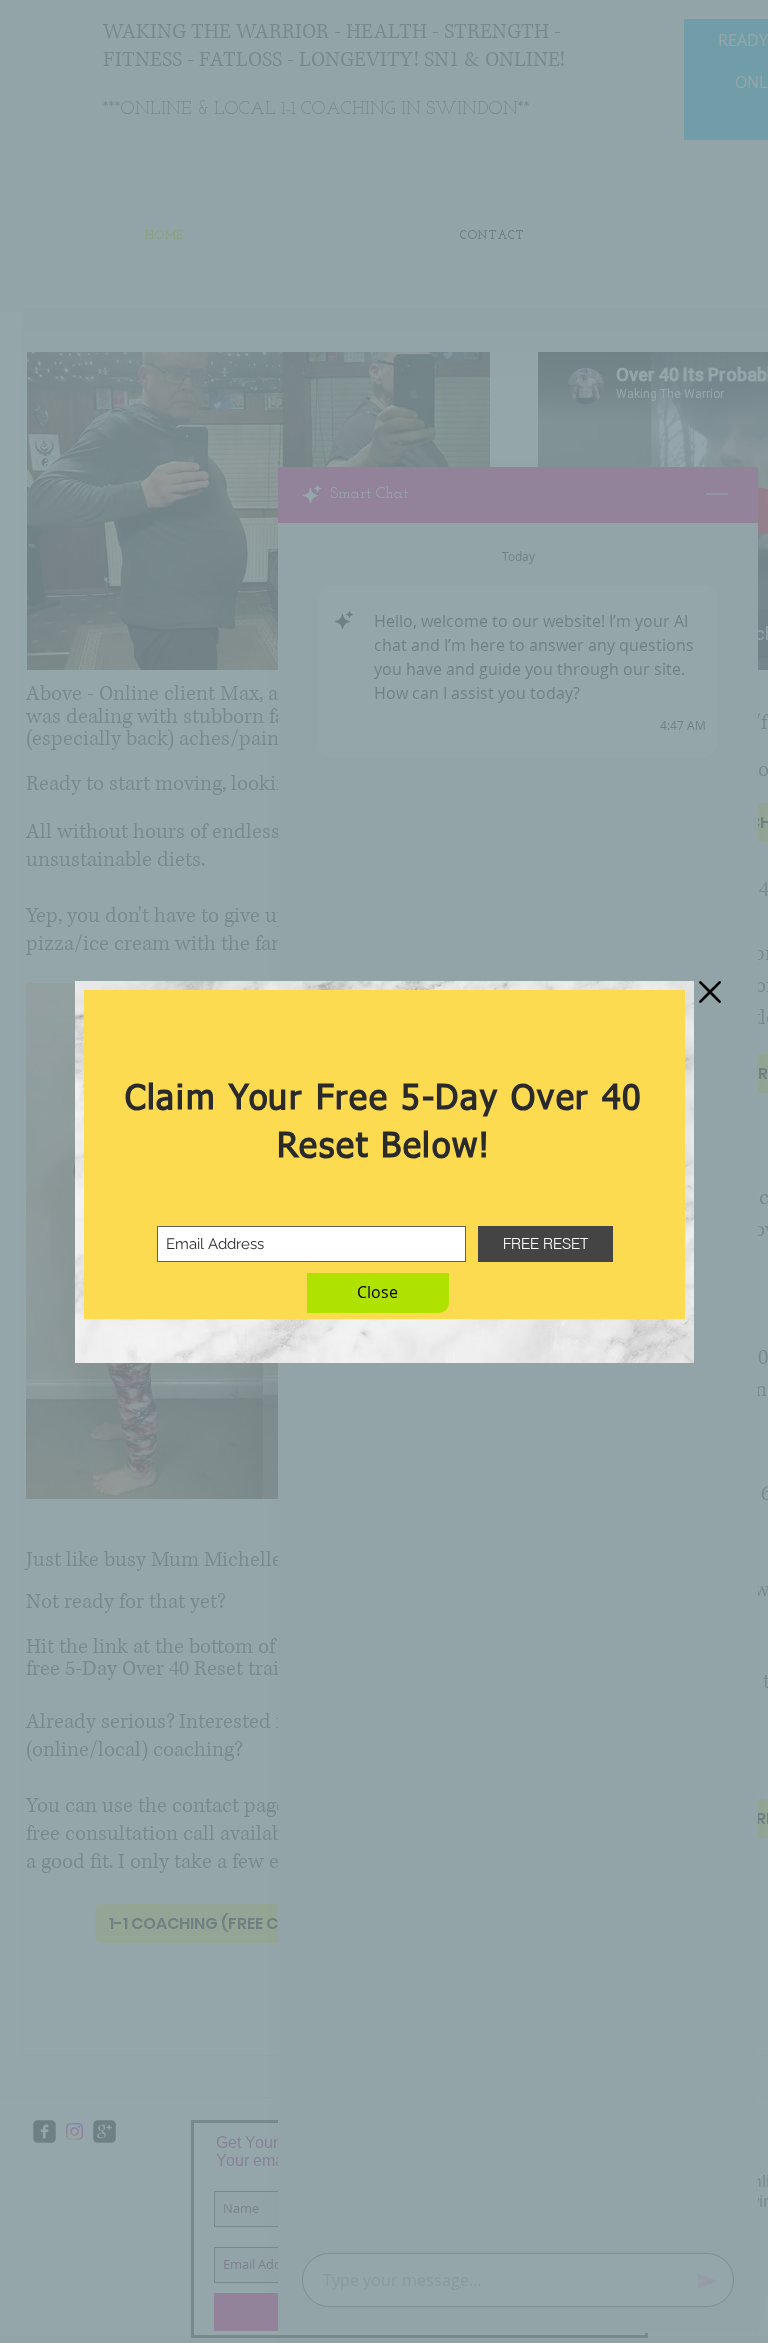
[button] (378, 1293)
